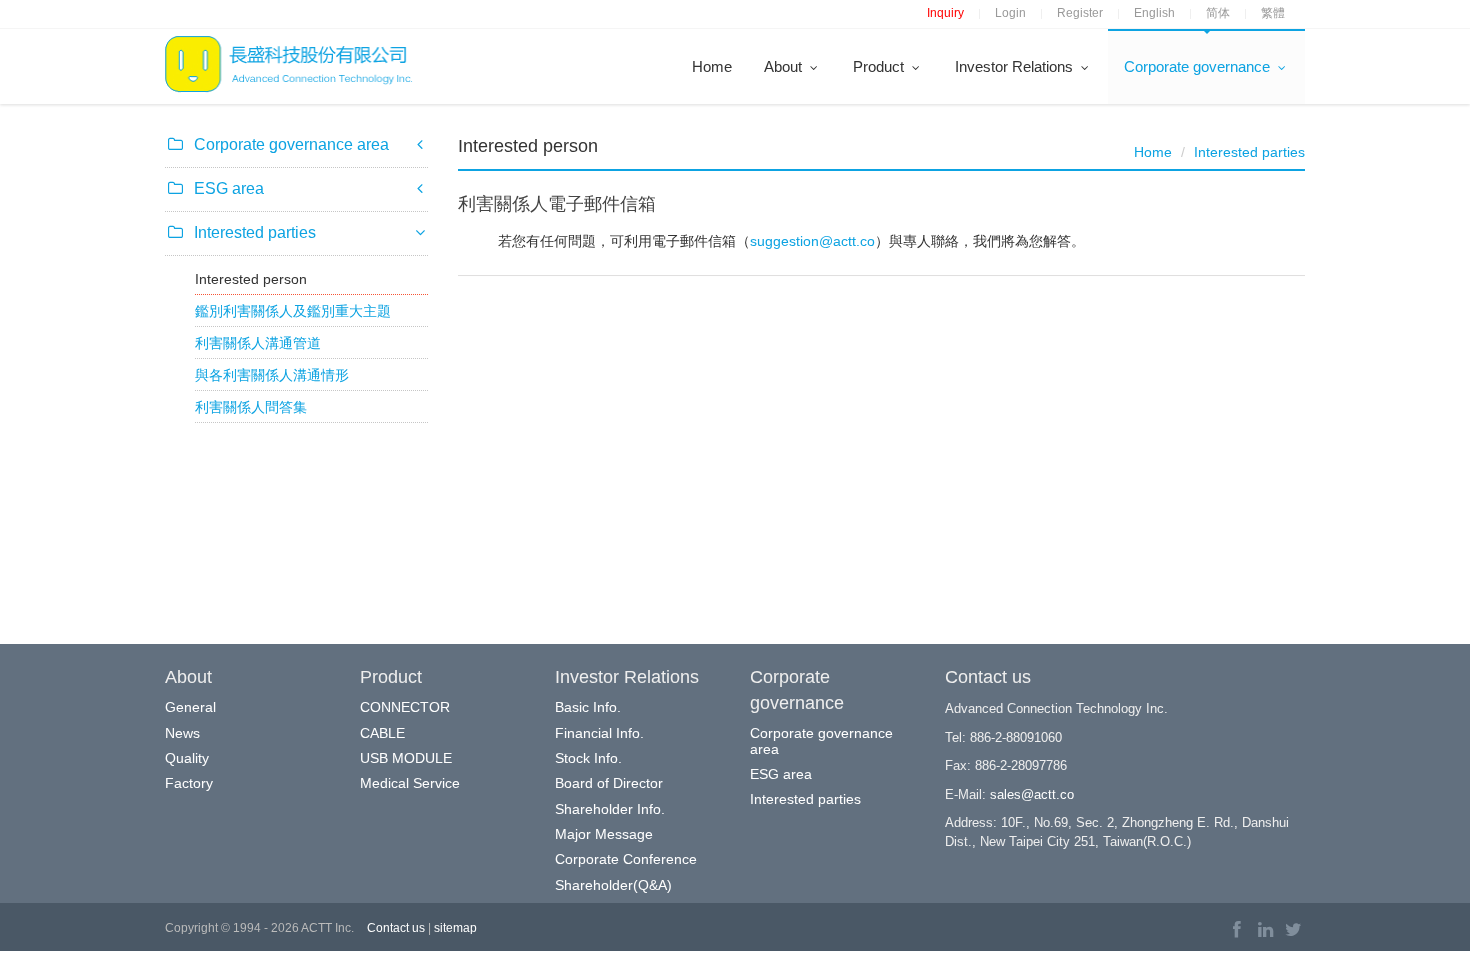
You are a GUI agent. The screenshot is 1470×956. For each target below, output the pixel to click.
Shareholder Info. (610, 809)
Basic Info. (588, 707)
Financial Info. (599, 733)
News (182, 733)
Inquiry (945, 13)
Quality (187, 758)
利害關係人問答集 (251, 407)
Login (1010, 13)
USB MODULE (406, 758)
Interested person (251, 279)
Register (1080, 13)
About (785, 66)
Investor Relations (1016, 66)
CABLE (382, 733)
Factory (189, 783)
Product (880, 66)
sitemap (455, 928)
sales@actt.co (1032, 794)
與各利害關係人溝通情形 (272, 375)
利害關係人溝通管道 (258, 343)
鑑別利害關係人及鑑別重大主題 (293, 311)
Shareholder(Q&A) (613, 885)
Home (712, 66)
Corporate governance (1199, 66)
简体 (1218, 13)
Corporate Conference (626, 859)
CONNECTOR (405, 707)
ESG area (781, 774)
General (190, 707)
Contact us (396, 928)
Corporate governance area (821, 740)
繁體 (1273, 13)
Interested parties (1249, 152)
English (1154, 13)
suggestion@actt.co (812, 241)
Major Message (604, 834)
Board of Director (609, 783)
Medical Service (410, 783)
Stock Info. (588, 758)
